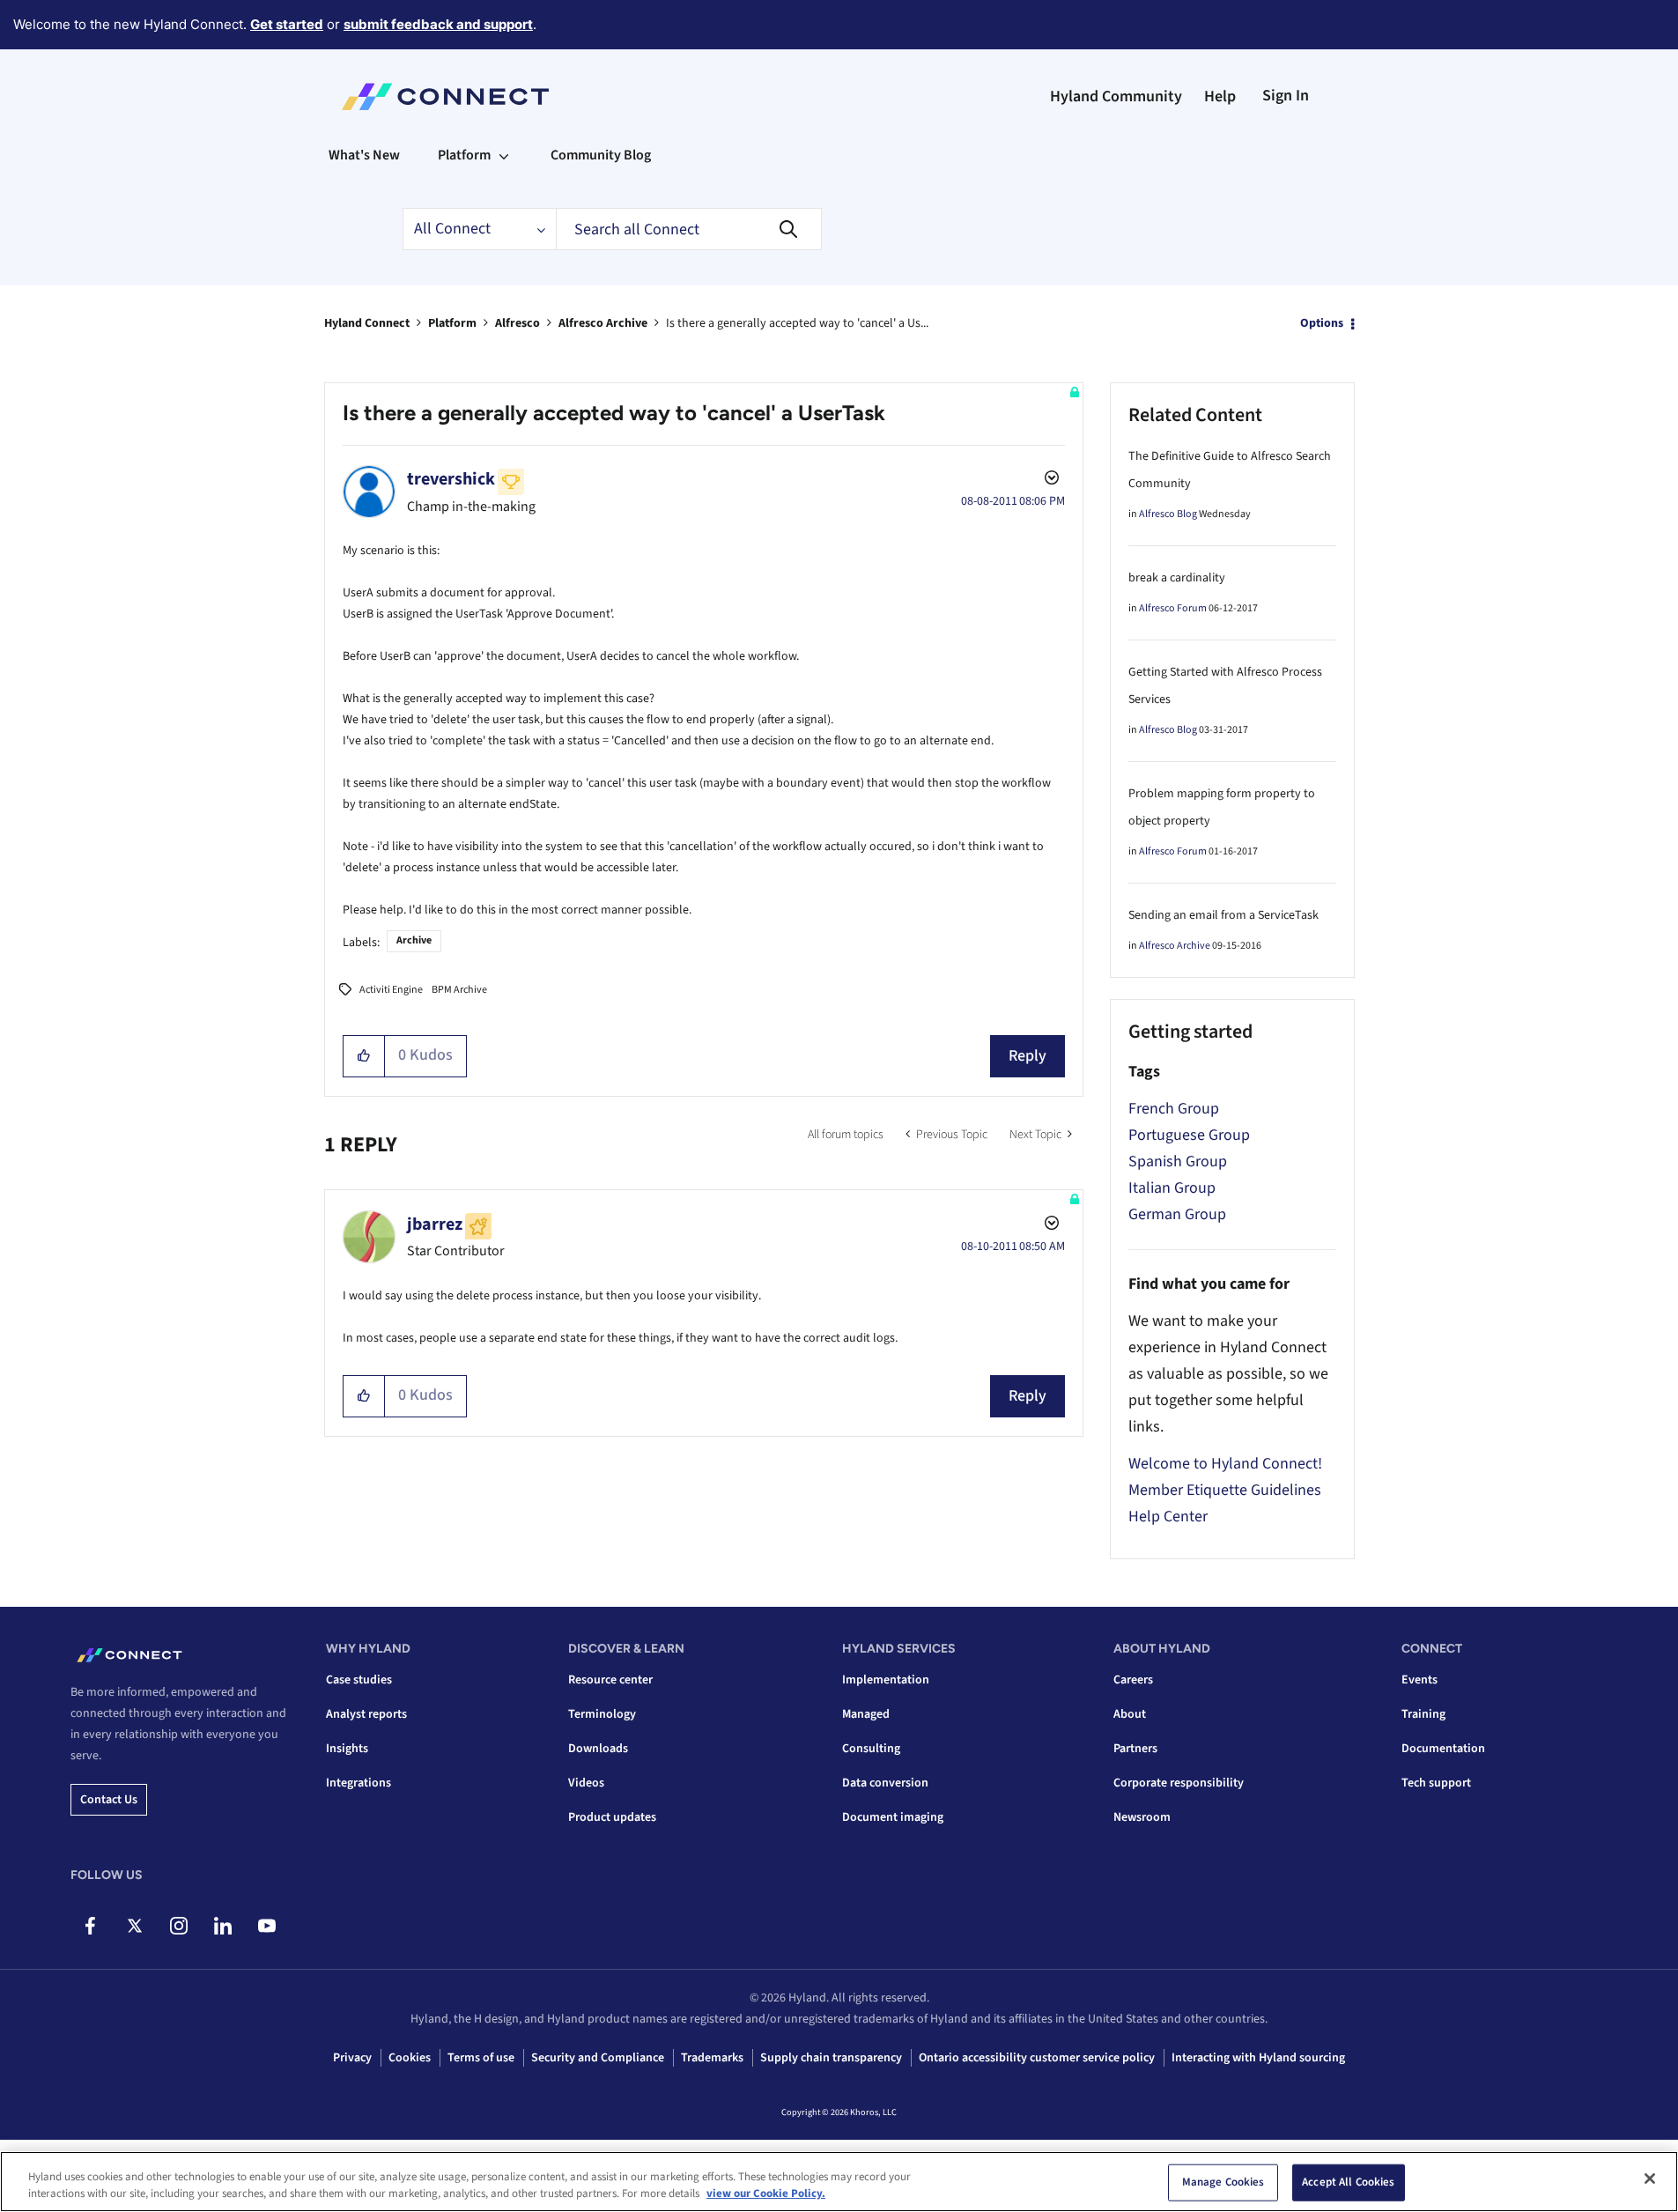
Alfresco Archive (603, 323)
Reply (1027, 1056)
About (1130, 1714)
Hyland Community (1116, 96)
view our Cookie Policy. (766, 2194)
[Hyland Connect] (445, 97)
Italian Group (1172, 1188)
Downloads (598, 1749)
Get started (287, 24)
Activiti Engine (391, 990)
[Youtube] (266, 1926)
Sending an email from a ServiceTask (1223, 915)
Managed (866, 1714)
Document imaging (893, 1817)
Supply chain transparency (831, 2058)
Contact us (109, 1800)
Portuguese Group (1189, 1135)
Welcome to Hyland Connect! (1225, 1464)
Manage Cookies (1223, 2182)
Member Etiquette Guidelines (1225, 1490)
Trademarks (712, 2058)
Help (1220, 96)
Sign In (1286, 96)
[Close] (1650, 2179)
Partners (1135, 1749)
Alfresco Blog (1168, 514)
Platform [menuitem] (464, 155)
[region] (839, 2182)
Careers (1133, 1680)
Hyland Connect (367, 323)
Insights (347, 1749)
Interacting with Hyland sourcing (1258, 2058)
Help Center (1168, 1517)
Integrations (359, 1783)
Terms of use (481, 2058)
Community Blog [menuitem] (601, 155)
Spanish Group (1178, 1161)
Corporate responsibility (1179, 1783)
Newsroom (1142, 1817)
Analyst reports (366, 1714)
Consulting (871, 1749)
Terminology (602, 1714)
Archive (414, 940)
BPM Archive (459, 990)
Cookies (410, 2058)
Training (1423, 1714)
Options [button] (1322, 323)
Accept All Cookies (1348, 2182)
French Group (1174, 1109)
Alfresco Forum (1173, 608)
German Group (1177, 1214)
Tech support (1436, 1783)
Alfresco (517, 323)
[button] (364, 1056)
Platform (452, 323)
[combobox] (689, 229)
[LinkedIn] (222, 1926)
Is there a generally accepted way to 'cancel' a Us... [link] (797, 323)
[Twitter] (134, 1926)
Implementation (886, 1680)
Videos (586, 1783)
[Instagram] (178, 1926)
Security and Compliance (598, 2058)
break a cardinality (1177, 578)
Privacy (352, 2058)
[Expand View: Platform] (504, 155)
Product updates (612, 1817)
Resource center (610, 1680)
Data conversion (885, 1783)
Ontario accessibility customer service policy (1037, 2058)
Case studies (359, 1680)
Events (1419, 1680)
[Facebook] (90, 1926)
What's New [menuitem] (364, 155)
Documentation (1443, 1749)
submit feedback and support (438, 24)
